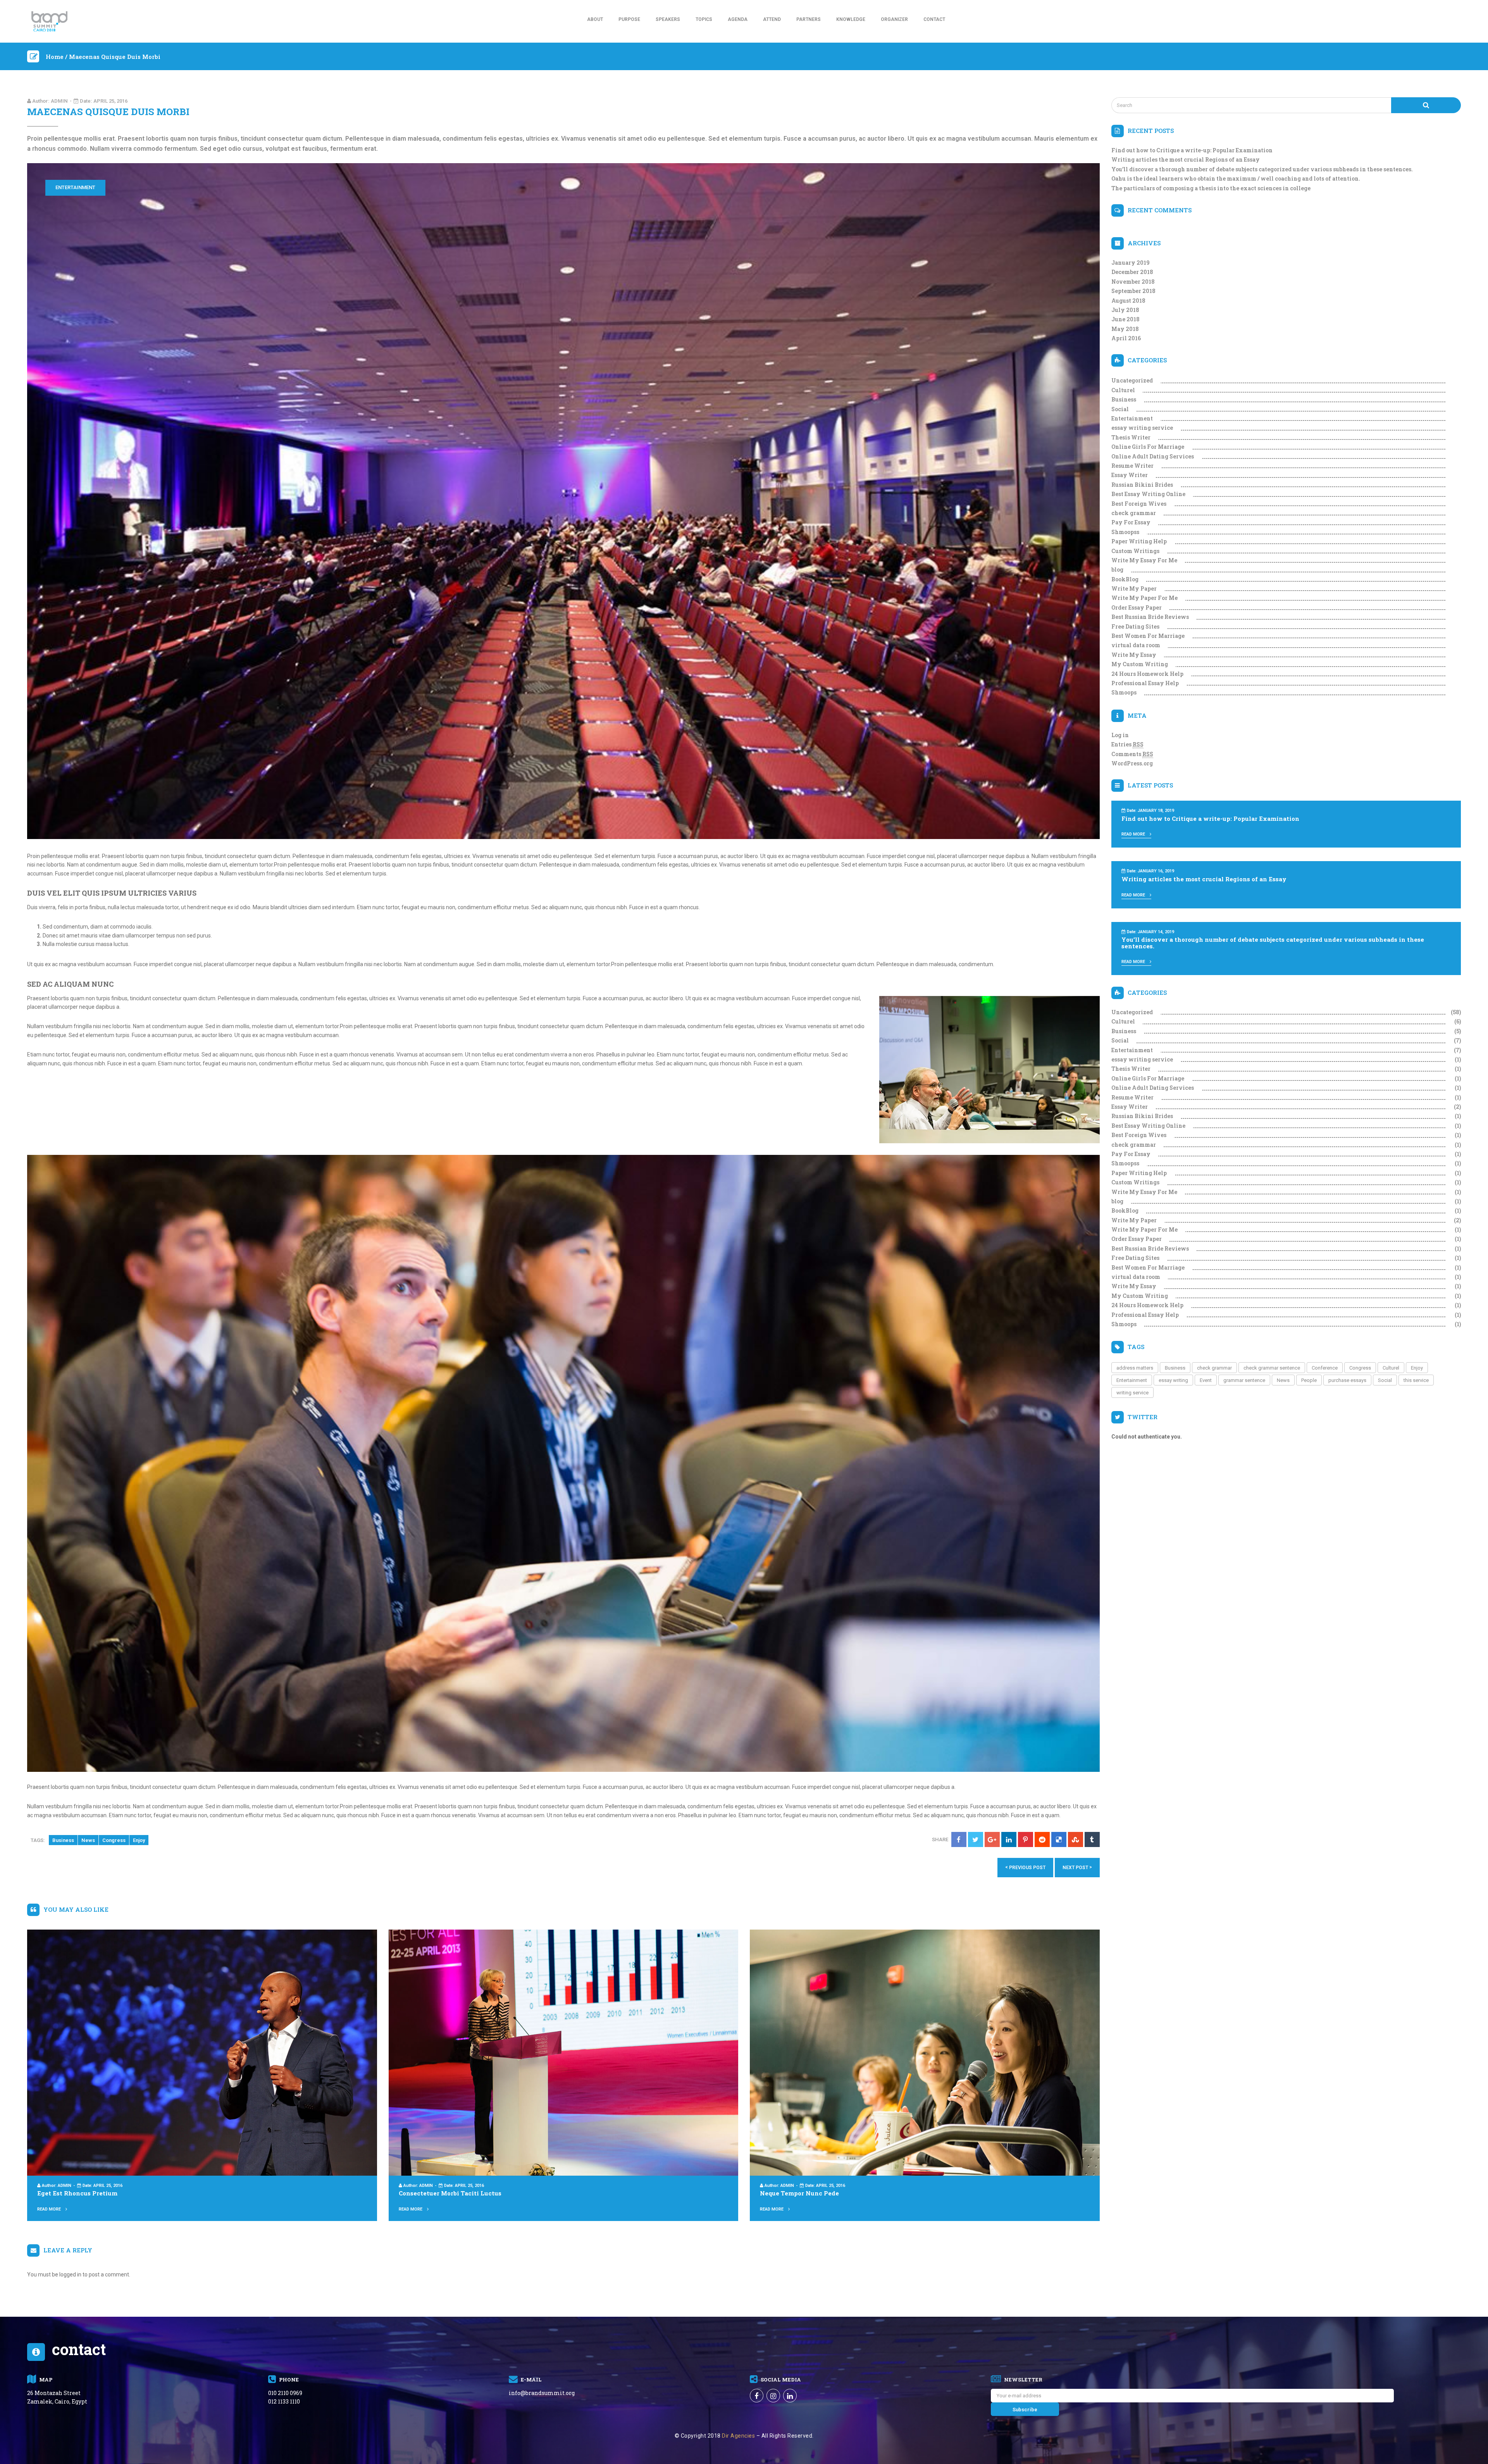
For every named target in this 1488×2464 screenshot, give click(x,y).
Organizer (894, 19)
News (88, 1840)
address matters (1135, 1368)
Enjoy (139, 1840)
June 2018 (1125, 319)
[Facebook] (757, 2396)
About (595, 19)
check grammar (1134, 513)
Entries (1127, 744)
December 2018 (1132, 272)
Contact (934, 19)
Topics (704, 19)
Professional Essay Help (1145, 683)
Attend (772, 19)
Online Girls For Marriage (1148, 447)
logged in (70, 2274)
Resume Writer (1132, 466)
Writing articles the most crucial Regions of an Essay (1186, 159)
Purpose (629, 19)
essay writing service (1142, 428)
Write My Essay (1134, 655)
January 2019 (1131, 263)
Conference (1325, 1368)
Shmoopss (1125, 532)
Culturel (1123, 390)
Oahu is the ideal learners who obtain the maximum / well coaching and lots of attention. (1236, 178)
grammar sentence (1244, 1380)
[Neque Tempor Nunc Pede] (925, 2052)
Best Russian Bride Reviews (1150, 617)
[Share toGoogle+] (992, 1839)
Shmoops (1124, 692)
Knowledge (851, 19)
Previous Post (1025, 1867)
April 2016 (1126, 338)
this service (1416, 1380)
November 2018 (1133, 282)
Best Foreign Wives (1139, 504)
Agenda (738, 19)
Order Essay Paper (1137, 607)
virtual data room (1136, 645)
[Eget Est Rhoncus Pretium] (202, 2052)
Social (1120, 409)
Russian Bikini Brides (1142, 485)
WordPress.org (1132, 763)
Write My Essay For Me (1144, 560)
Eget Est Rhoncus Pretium (77, 2193)
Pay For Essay (1131, 522)
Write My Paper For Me (1144, 598)
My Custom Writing (1140, 664)
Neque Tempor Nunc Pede (799, 2193)
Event (1206, 1380)
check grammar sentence (1272, 1368)
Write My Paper (1134, 588)
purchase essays (1347, 1380)
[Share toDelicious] (1059, 1839)
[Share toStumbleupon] (1076, 1839)
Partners (809, 19)
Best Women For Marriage (1148, 636)
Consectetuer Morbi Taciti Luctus (450, 2193)
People (1309, 1380)
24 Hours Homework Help (1147, 674)
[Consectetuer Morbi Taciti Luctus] (564, 2052)
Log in (1120, 735)
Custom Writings (1135, 551)
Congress (114, 1840)
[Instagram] (773, 2396)
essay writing (1173, 1380)
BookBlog (1125, 579)
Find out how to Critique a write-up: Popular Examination (1192, 150)
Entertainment (75, 187)
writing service (1132, 1393)
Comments (1132, 754)
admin (59, 101)
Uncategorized (1132, 380)
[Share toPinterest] (1026, 1839)
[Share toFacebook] (959, 1839)
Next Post (1077, 1867)
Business (63, 1840)
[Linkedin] (790, 2396)
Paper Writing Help (1139, 541)
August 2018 (1128, 301)
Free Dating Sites (1135, 626)
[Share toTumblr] (1092, 1839)
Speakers (668, 19)
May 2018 (1125, 329)
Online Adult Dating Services (1153, 456)
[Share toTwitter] (976, 1839)
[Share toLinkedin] (1009, 1839)
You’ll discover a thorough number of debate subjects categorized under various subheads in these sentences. (1262, 169)
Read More (50, 2209)
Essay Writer (1130, 475)
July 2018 (1125, 310)
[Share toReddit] (1042, 1839)
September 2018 (1133, 291)
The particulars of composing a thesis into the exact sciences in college (1211, 188)
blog (1117, 569)
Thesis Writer (1131, 437)
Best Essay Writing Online (1148, 494)
